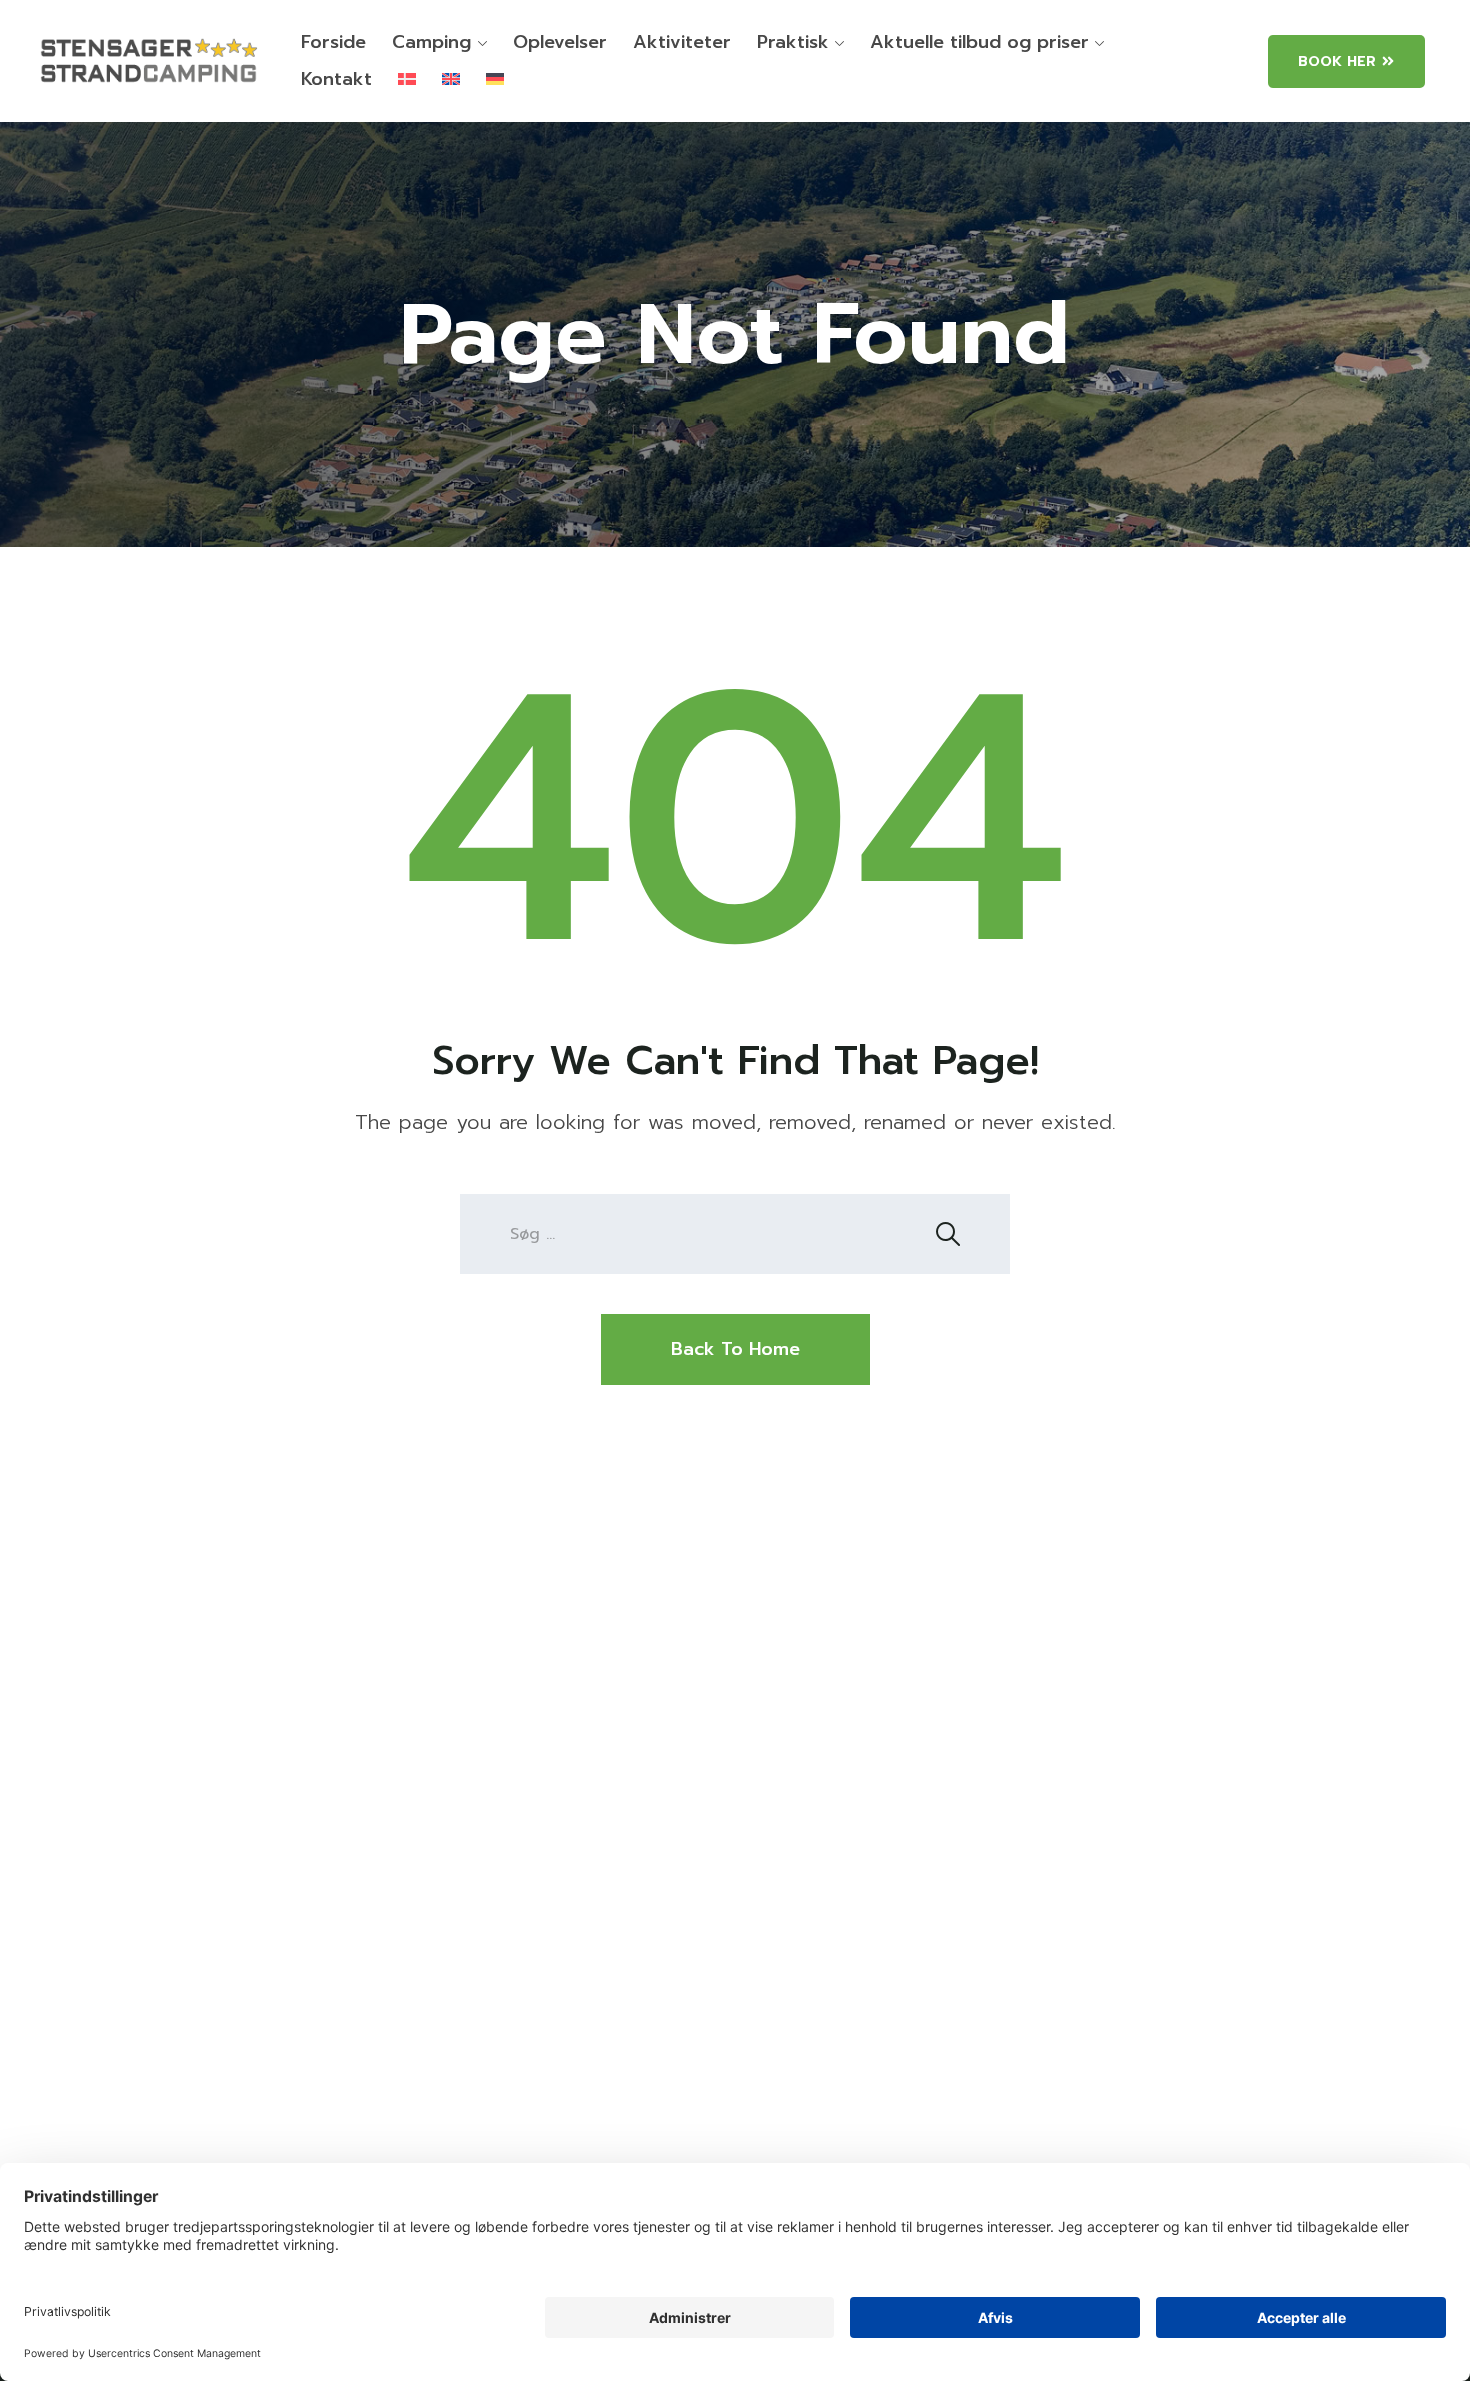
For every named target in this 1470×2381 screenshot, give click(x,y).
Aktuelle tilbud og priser (979, 42)
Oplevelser (560, 42)
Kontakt (336, 79)
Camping (431, 42)
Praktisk (793, 42)
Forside (333, 42)
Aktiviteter (682, 42)
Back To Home (735, 1349)
